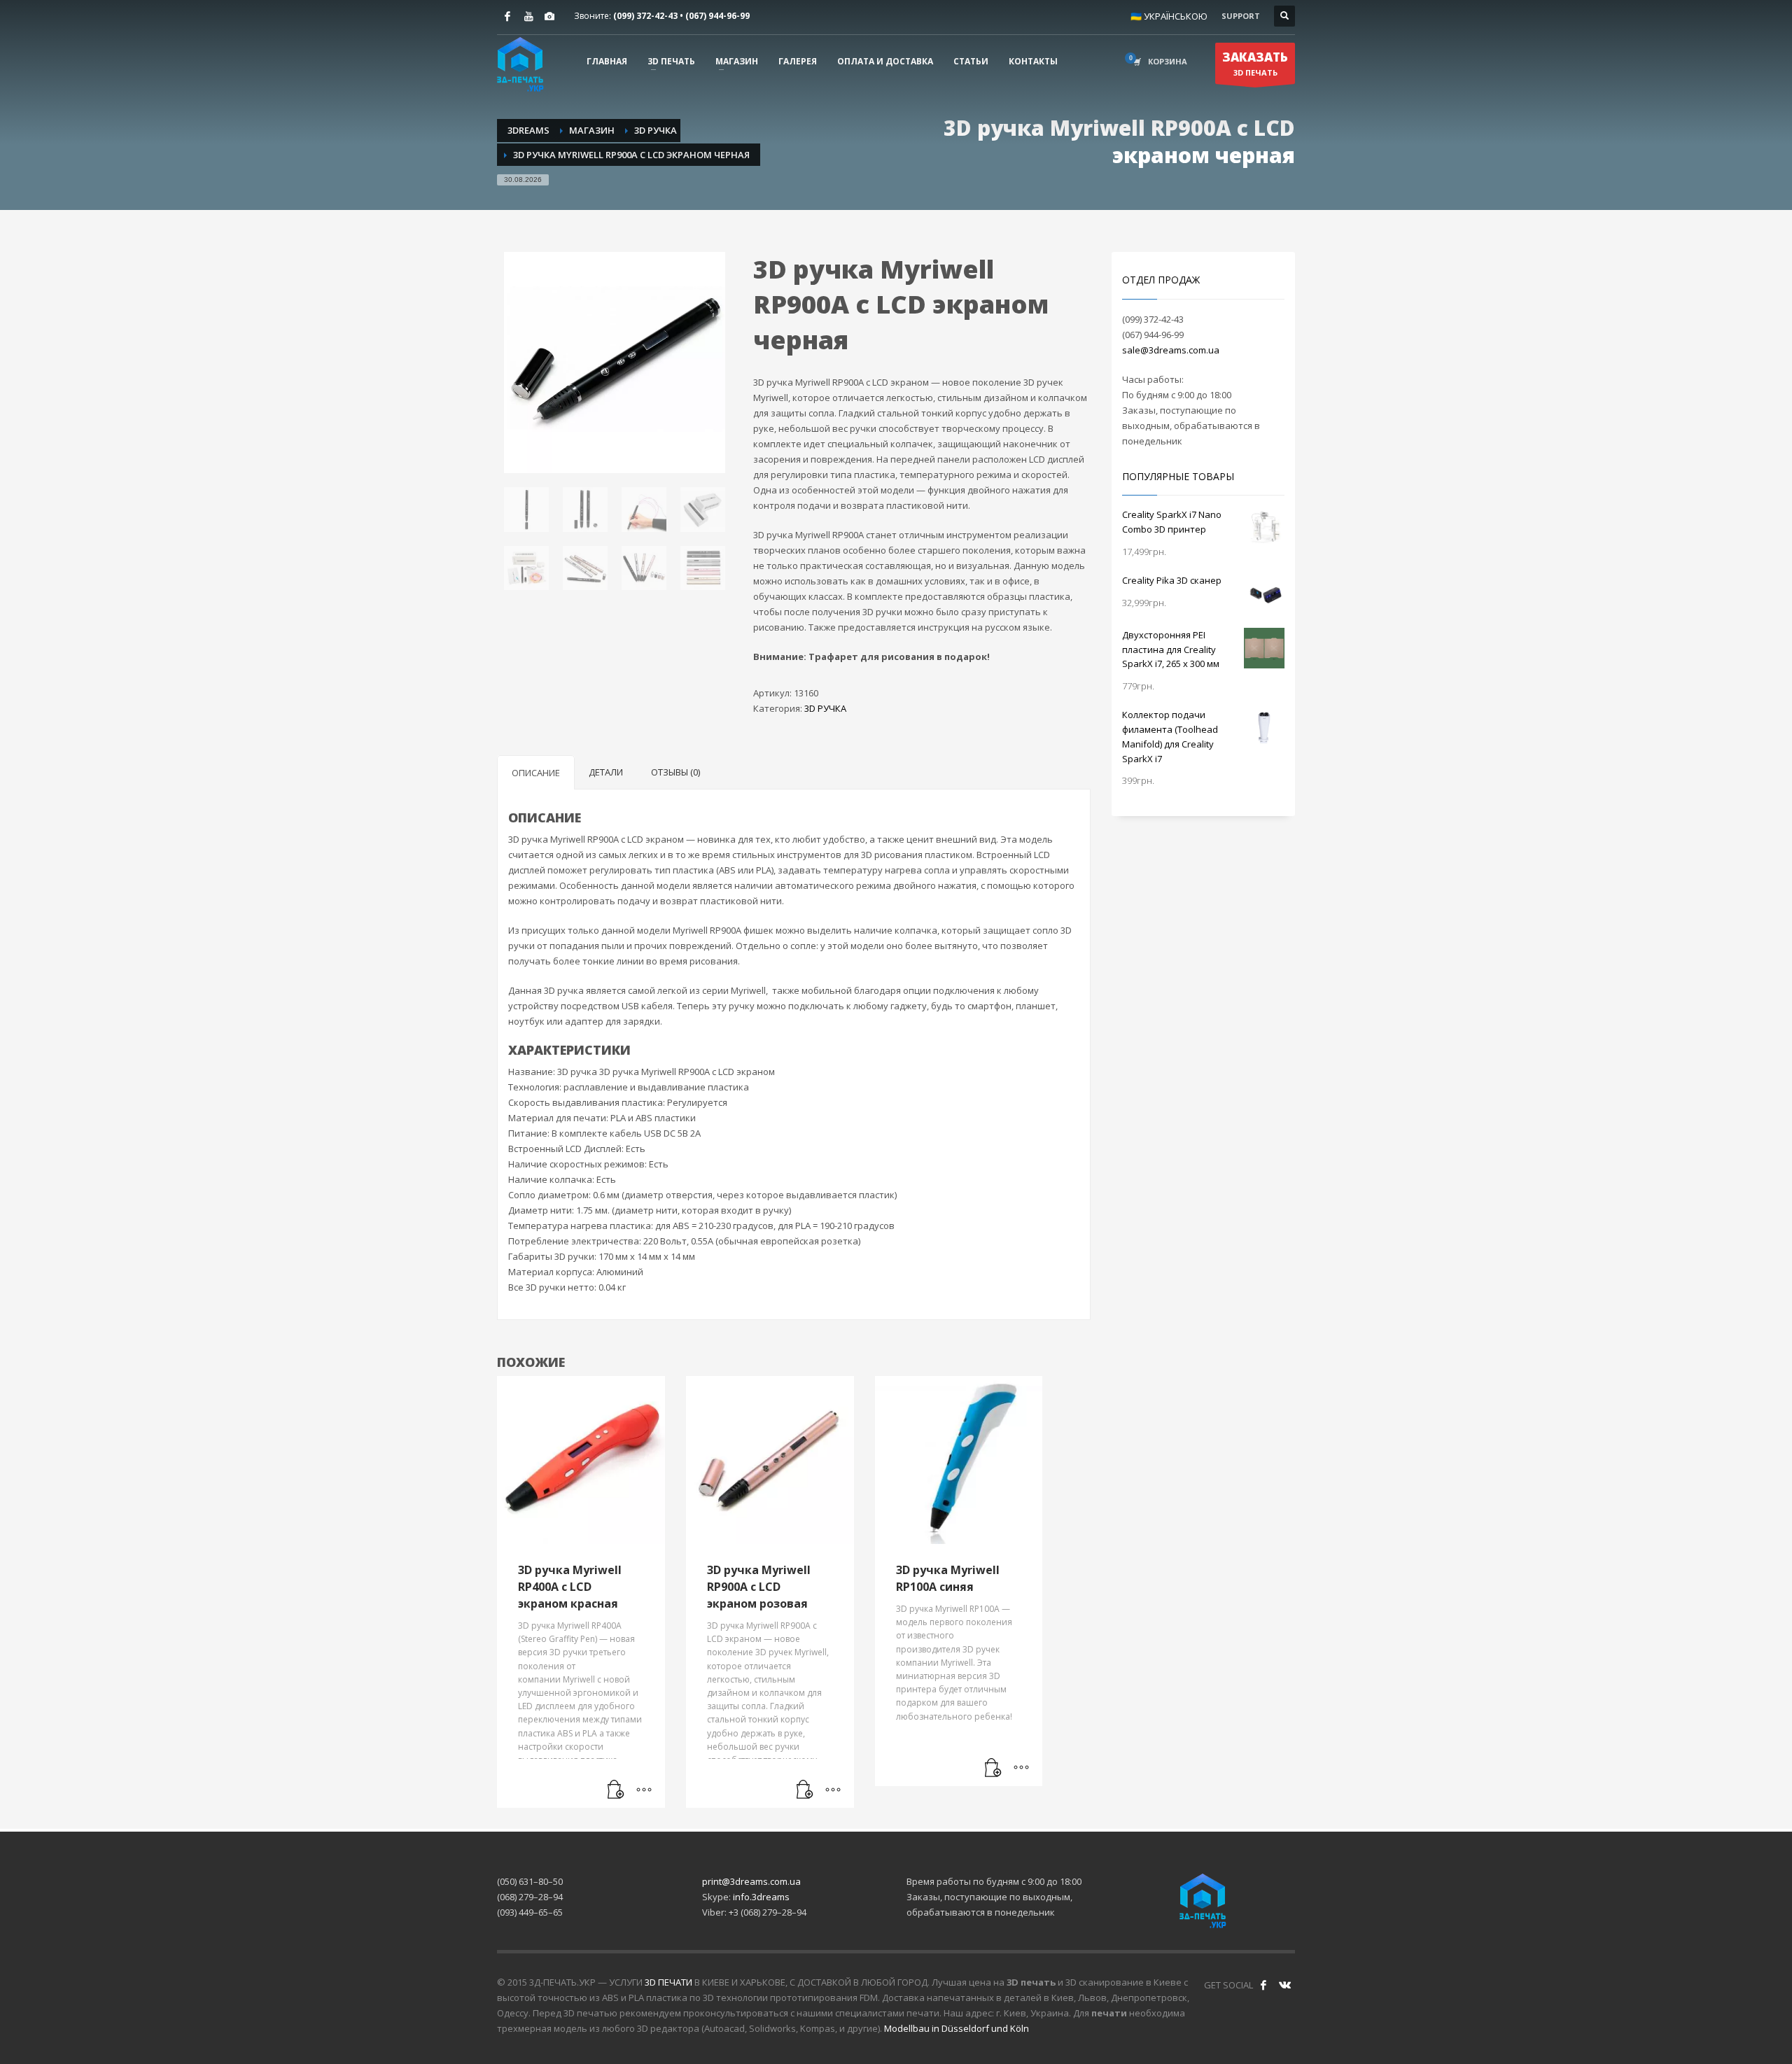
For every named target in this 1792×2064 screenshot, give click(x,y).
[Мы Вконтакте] (1284, 1985)
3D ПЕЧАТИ (668, 1982)
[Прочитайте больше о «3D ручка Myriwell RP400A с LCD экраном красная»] (616, 1790)
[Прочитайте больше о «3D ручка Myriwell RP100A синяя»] (993, 1769)
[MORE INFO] (644, 1790)
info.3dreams (761, 1897)
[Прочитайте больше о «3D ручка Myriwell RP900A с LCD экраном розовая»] (805, 1790)
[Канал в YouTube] (528, 16)
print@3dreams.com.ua (751, 1881)
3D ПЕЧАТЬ (1255, 63)
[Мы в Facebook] (1263, 1985)
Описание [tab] (536, 773)
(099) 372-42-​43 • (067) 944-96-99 (681, 16)
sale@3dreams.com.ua (1171, 350)
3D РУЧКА (825, 708)
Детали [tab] (606, 772)
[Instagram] (549, 16)
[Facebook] (507, 16)
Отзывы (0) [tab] (675, 772)
